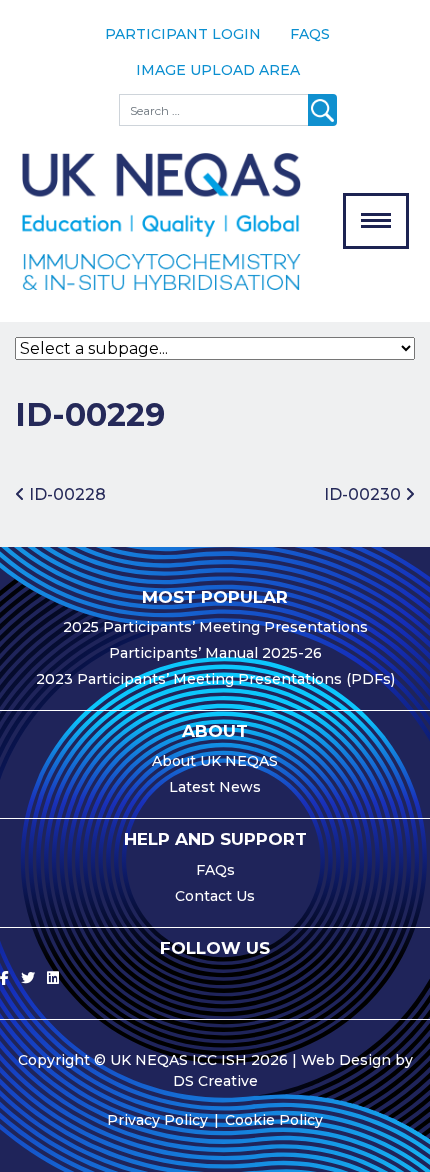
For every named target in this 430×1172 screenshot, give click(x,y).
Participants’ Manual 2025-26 (215, 653)
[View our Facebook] (4, 978)
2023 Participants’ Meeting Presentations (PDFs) (215, 679)
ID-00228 (65, 494)
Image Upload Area (218, 70)
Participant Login (183, 34)
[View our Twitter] (28, 978)
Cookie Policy (274, 1120)
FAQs (310, 34)
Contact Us (215, 896)
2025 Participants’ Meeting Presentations (215, 627)
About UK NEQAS (215, 761)
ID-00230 (364, 494)
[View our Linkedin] (53, 978)
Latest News (215, 787)
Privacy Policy (157, 1120)
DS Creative (215, 1081)
